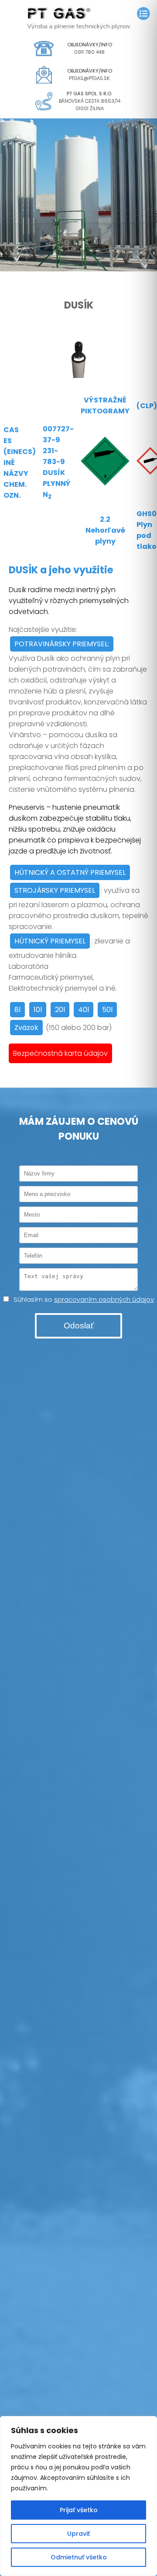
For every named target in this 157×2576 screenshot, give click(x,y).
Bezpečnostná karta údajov (60, 1053)
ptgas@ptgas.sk (89, 78)
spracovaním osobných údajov (104, 1300)
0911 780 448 (89, 52)
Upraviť (78, 2534)
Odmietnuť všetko (79, 2557)
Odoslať (79, 1326)
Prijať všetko (79, 2510)
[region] (78, 2496)
